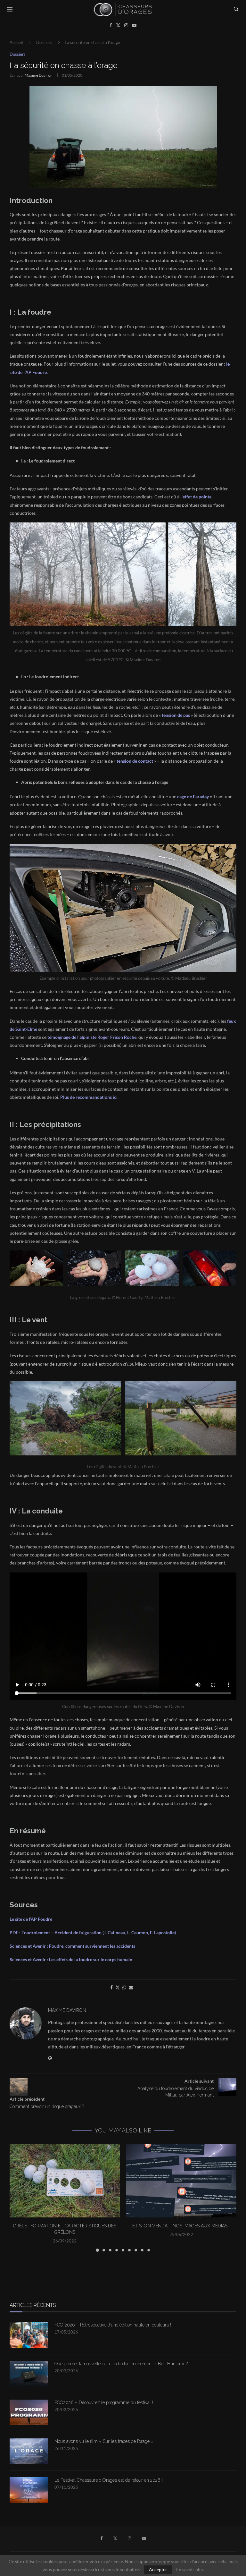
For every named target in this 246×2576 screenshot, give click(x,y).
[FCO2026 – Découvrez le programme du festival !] (29, 2412)
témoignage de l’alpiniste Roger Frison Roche (92, 1037)
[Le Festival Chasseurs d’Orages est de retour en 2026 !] (29, 2490)
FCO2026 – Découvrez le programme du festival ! (104, 2402)
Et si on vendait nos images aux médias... (181, 2226)
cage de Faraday (193, 797)
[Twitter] (118, 25)
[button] (18, 2198)
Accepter (158, 2569)
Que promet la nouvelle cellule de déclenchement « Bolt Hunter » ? (121, 2364)
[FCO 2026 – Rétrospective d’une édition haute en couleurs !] (29, 2335)
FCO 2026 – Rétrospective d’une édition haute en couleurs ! (113, 2325)
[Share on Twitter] (118, 1987)
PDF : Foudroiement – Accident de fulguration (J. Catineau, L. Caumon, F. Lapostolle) (93, 1932)
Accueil (16, 42)
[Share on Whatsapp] (124, 1987)
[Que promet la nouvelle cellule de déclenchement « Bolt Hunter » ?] (29, 2374)
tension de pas (176, 715)
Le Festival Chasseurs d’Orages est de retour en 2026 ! (109, 2480)
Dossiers (44, 42)
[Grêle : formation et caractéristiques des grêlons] (65, 2181)
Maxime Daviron (39, 75)
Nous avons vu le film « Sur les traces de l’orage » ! (105, 2441)
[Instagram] (126, 25)
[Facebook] (111, 25)
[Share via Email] (131, 1987)
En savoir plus (190, 2570)
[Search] (236, 9)
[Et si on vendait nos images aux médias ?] (181, 2181)
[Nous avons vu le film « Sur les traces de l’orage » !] (29, 2451)
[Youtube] (134, 25)
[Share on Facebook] (111, 1987)
